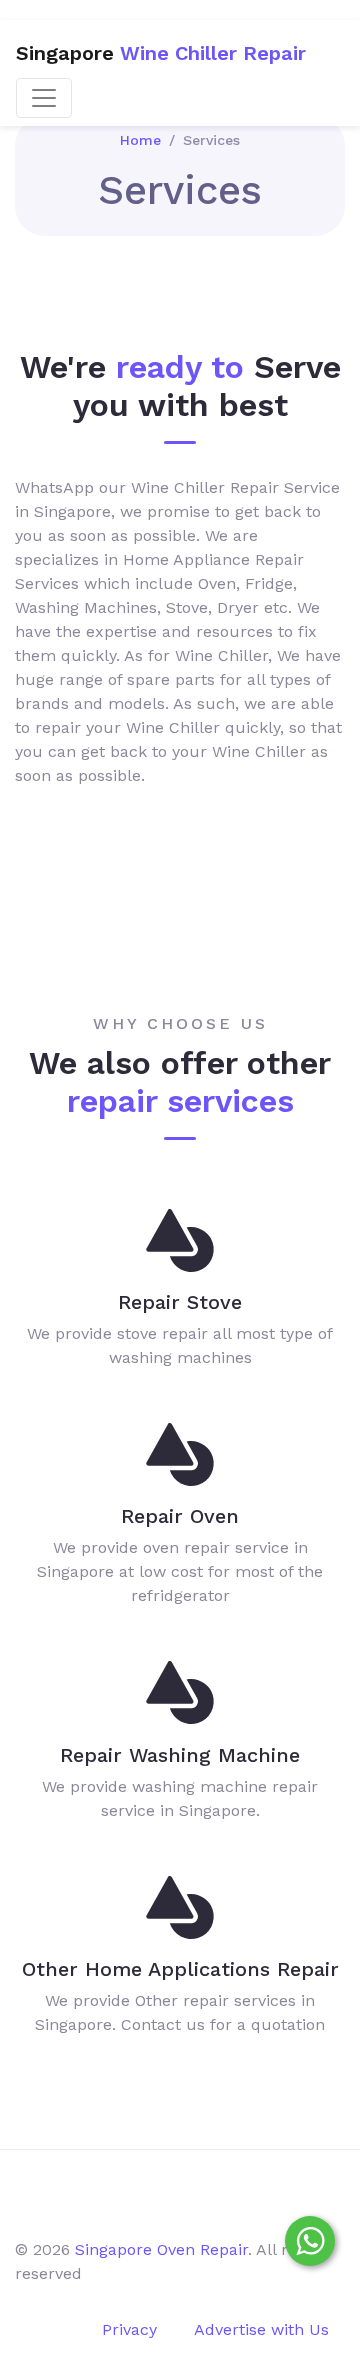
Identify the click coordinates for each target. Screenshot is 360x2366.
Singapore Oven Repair (161, 2249)
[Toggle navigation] (44, 98)
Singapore (161, 53)
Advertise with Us (261, 2329)
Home (140, 140)
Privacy (129, 2329)
